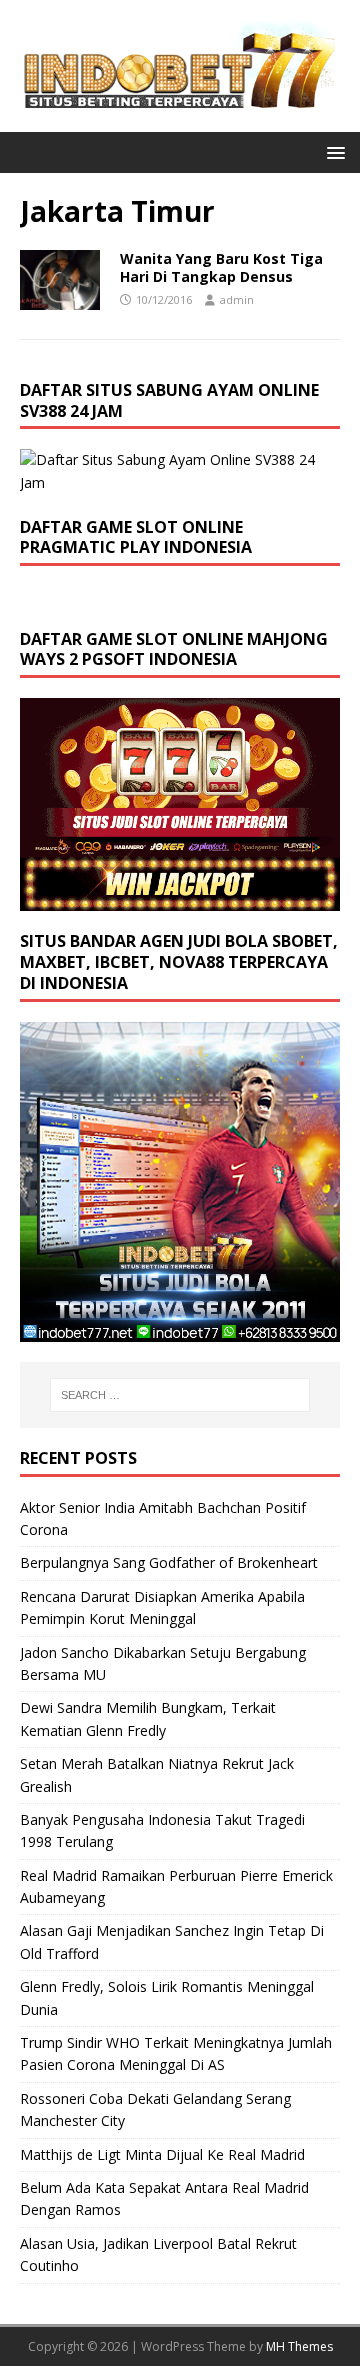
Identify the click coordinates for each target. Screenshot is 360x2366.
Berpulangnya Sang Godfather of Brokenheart (169, 1562)
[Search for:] (180, 1395)
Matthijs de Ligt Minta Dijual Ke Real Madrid (162, 2154)
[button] (332, 151)
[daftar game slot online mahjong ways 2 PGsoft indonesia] (180, 899)
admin (237, 299)
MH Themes (299, 2346)
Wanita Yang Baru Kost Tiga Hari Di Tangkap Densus (221, 267)
